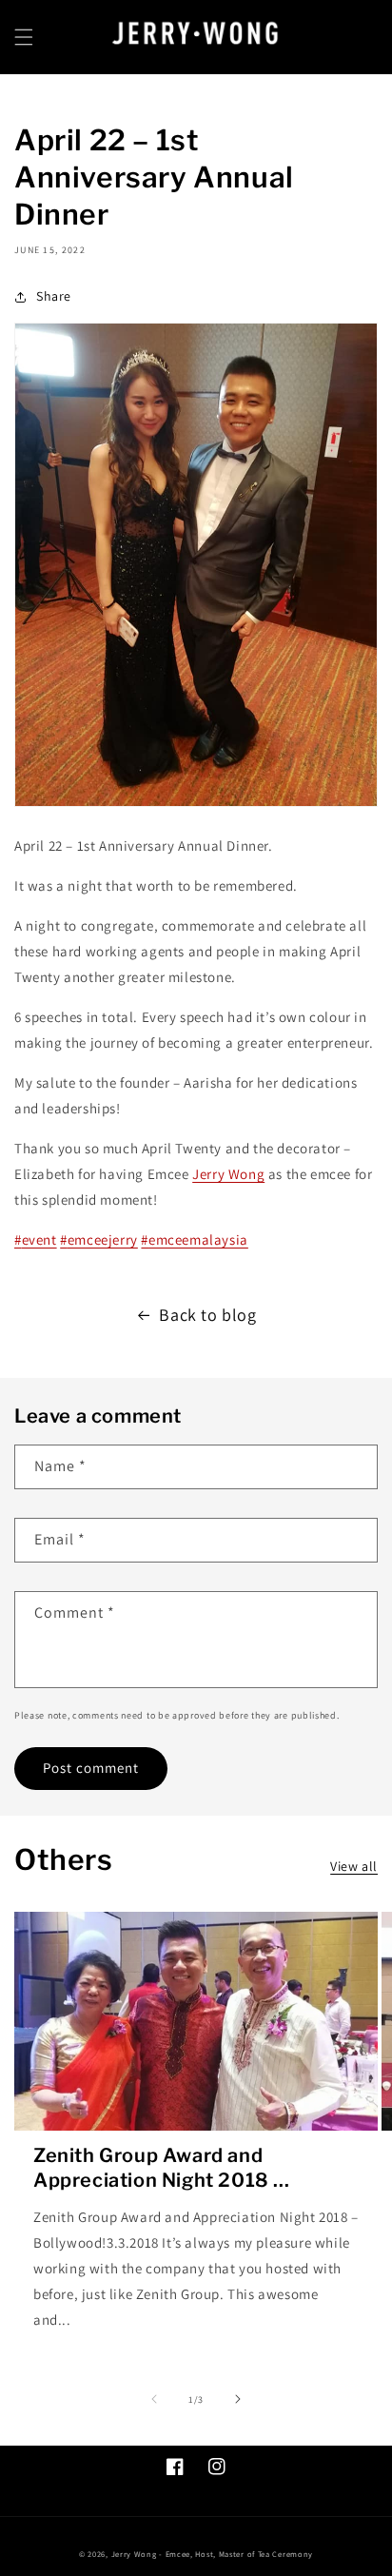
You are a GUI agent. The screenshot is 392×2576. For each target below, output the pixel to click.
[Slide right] (238, 2399)
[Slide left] (154, 2399)
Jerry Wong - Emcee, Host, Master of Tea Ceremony (213, 2554)
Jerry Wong (228, 1174)
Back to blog (207, 1315)
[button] (24, 37)
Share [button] (54, 296)
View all (354, 1866)
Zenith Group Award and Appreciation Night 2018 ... (161, 2168)
